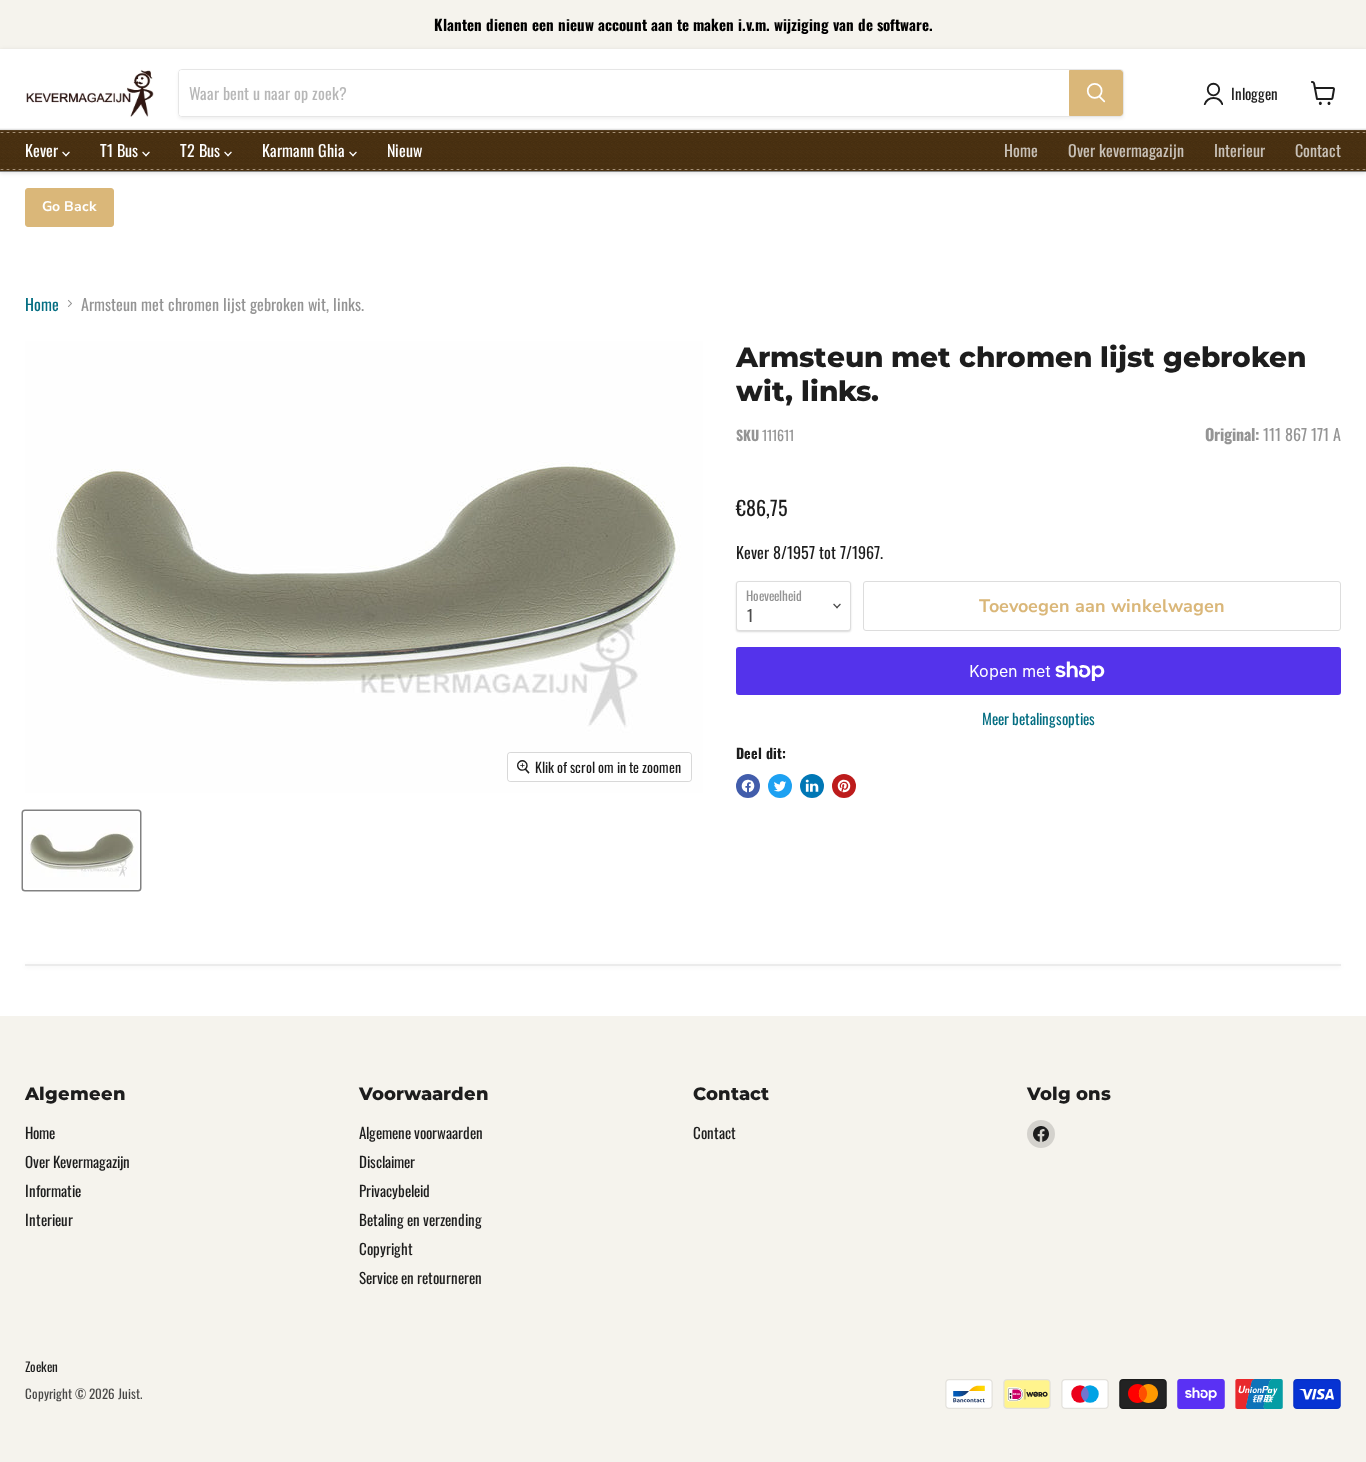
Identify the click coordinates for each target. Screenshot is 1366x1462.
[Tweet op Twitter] (780, 786)
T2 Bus (202, 150)
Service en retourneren (420, 1277)
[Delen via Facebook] (748, 786)
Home (1021, 150)
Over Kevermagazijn (77, 1161)
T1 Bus (121, 150)
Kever (43, 150)
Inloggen (1254, 93)
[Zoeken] (1096, 93)
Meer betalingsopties (1038, 718)
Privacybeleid (394, 1190)
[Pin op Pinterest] (844, 786)
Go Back (69, 206)
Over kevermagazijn (1126, 150)
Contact (1318, 150)
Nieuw (404, 150)
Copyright (386, 1248)
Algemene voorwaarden (421, 1132)
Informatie (53, 1190)
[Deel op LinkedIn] (812, 786)
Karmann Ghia (305, 150)
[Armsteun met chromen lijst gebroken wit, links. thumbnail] (81, 850)
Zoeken (41, 1366)
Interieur (1239, 150)
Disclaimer (387, 1161)
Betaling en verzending (420, 1219)
